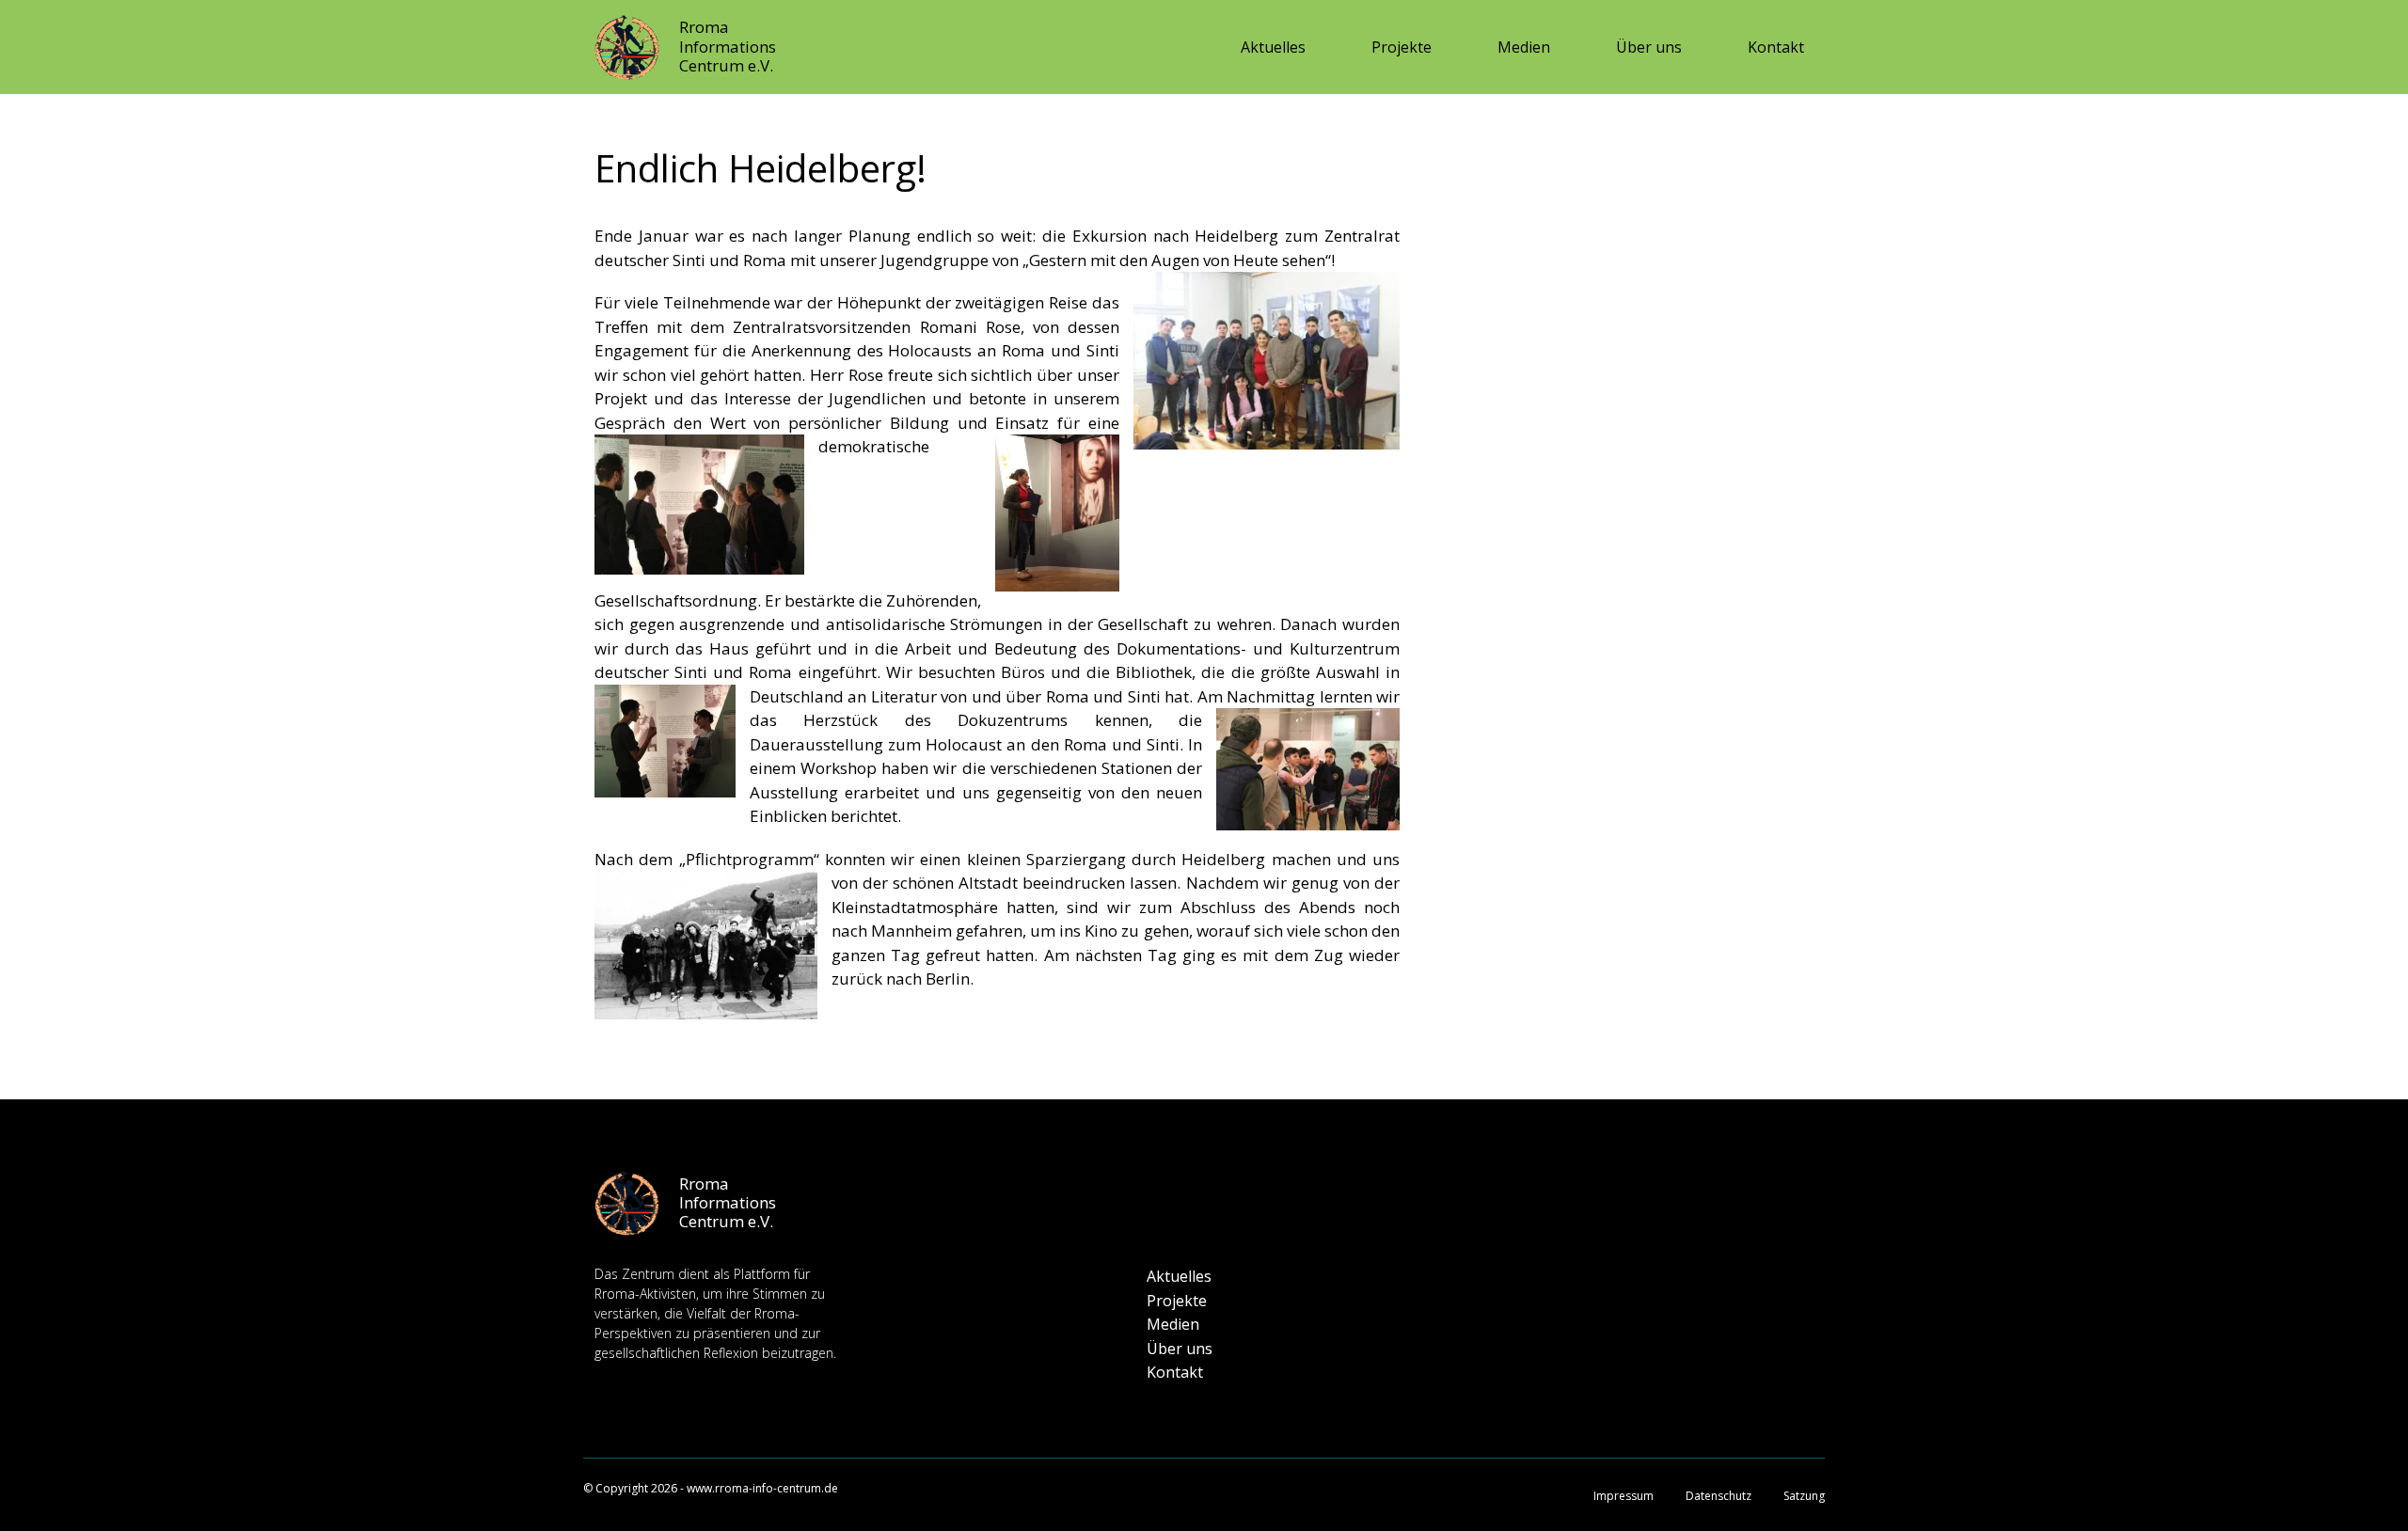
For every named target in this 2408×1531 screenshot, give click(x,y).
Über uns (1649, 47)
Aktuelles (1273, 47)
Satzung (1804, 1496)
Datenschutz (1719, 1496)
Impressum (1624, 1496)
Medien (1524, 47)
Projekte (1402, 47)
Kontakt (1776, 47)
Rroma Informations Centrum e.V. (728, 46)
